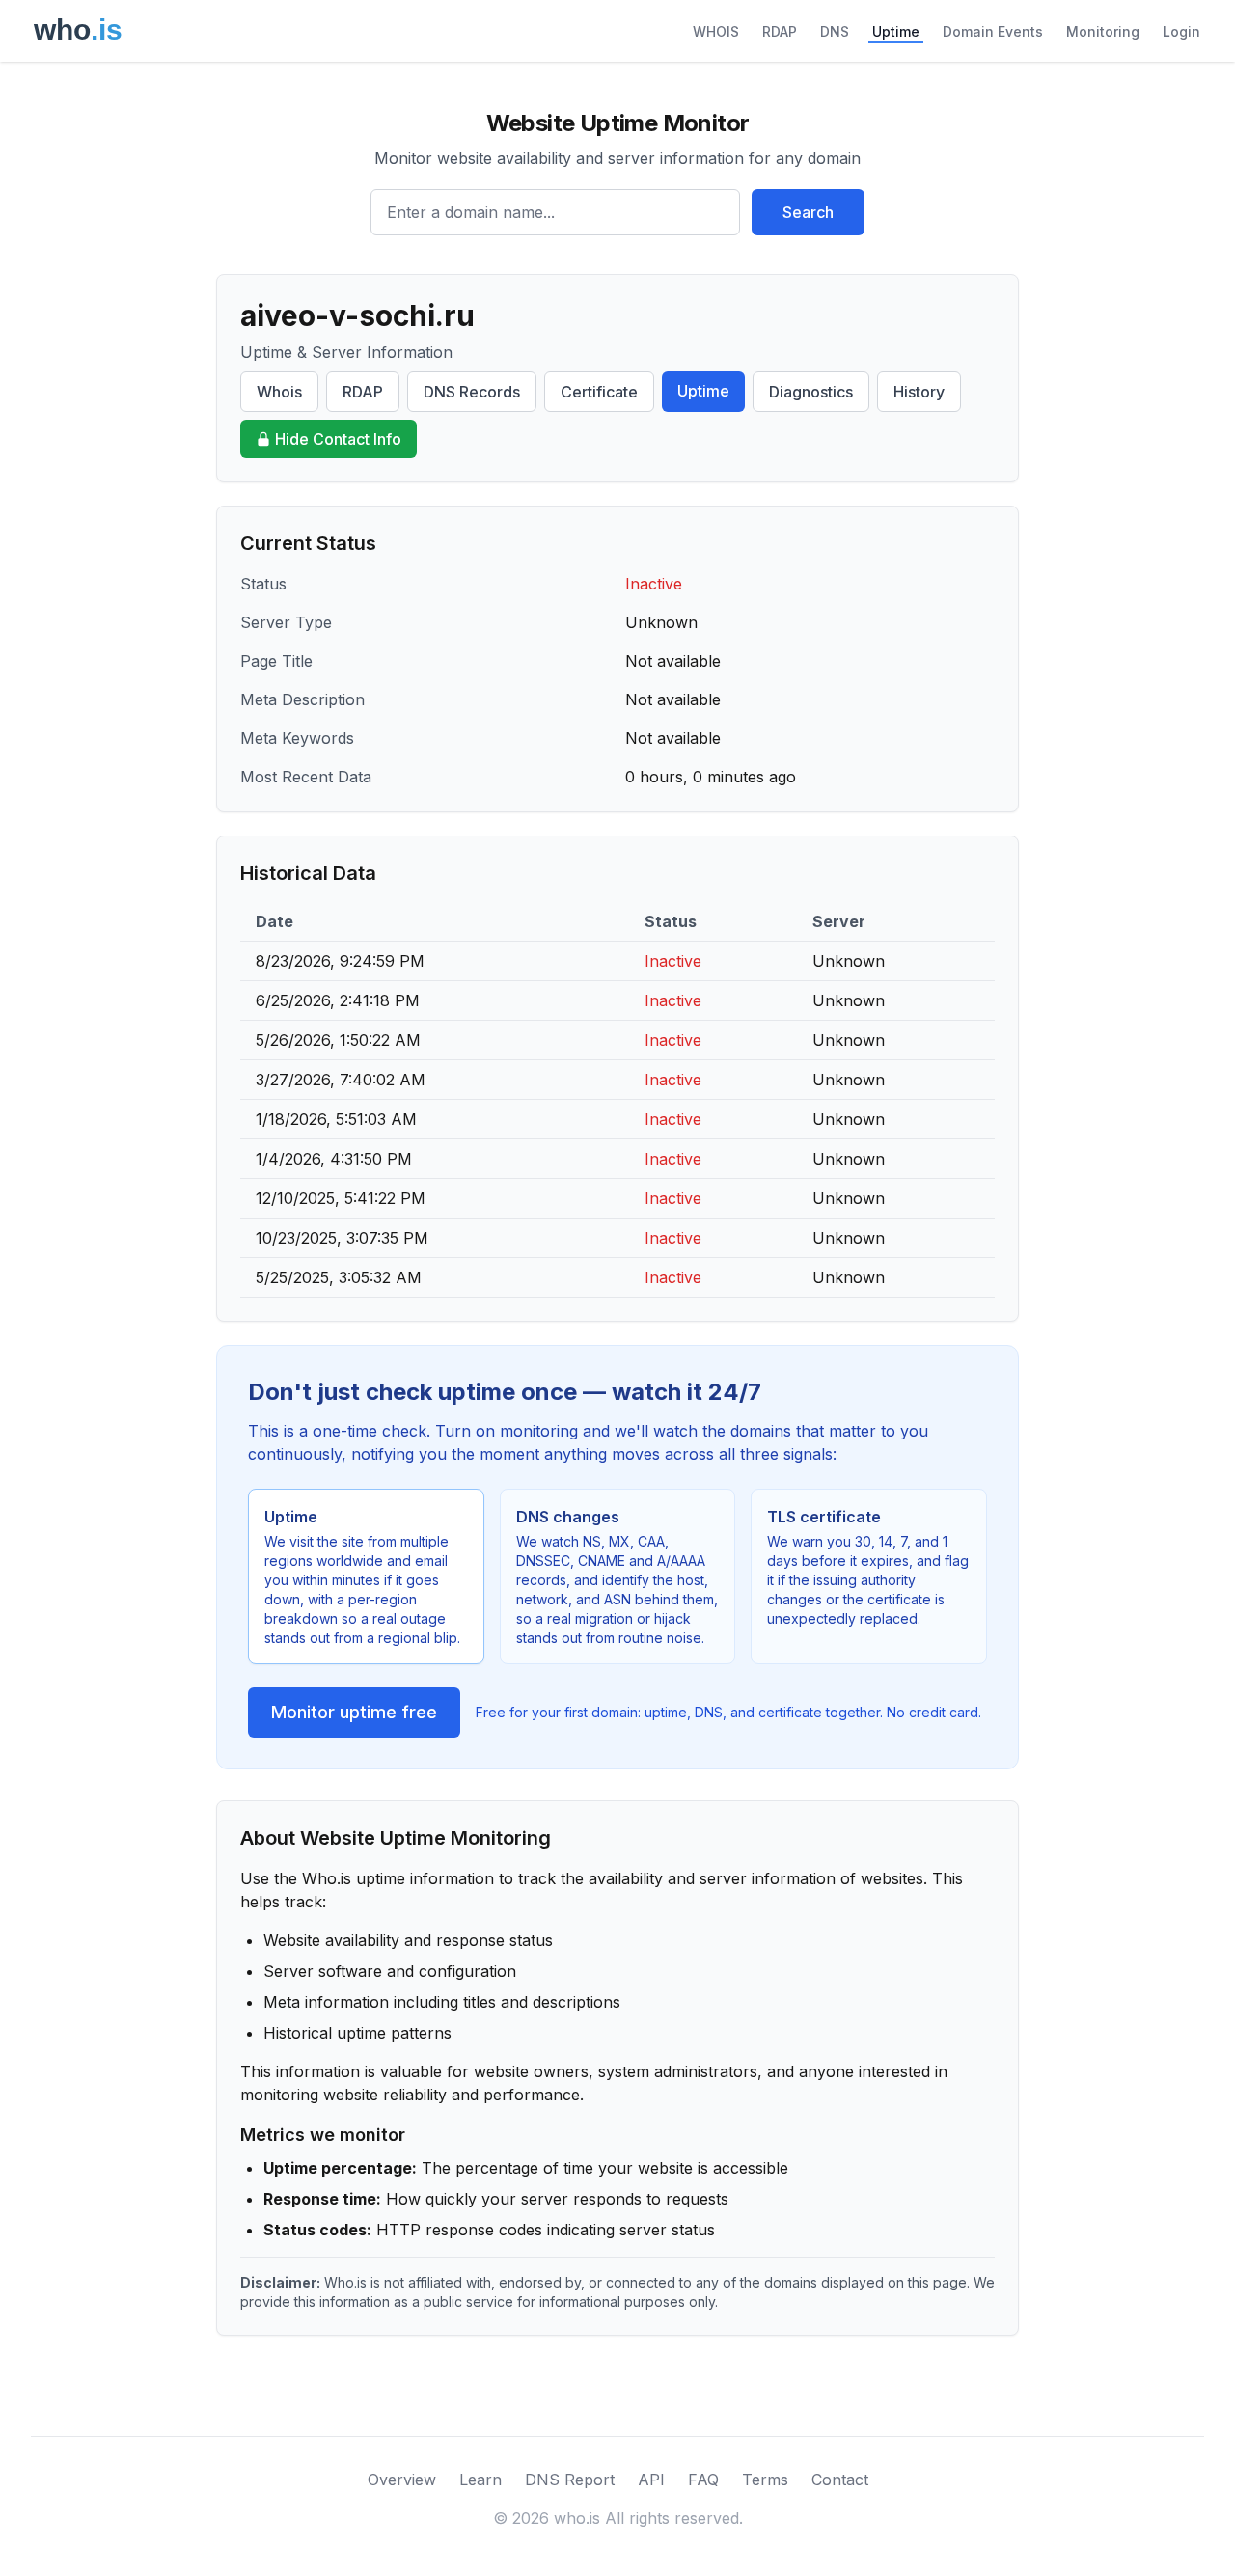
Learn (480, 2480)
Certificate (599, 392)
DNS (835, 31)
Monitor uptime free (354, 1712)
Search (808, 212)
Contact (840, 2480)
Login (1181, 31)
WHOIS (716, 31)
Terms (765, 2480)
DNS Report (570, 2480)
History (919, 392)
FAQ (703, 2480)
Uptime (896, 31)
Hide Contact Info (338, 439)
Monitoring (1103, 31)
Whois (279, 392)
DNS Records (472, 392)
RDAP (780, 31)
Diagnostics (811, 392)
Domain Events (993, 31)
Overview (402, 2480)
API (651, 2480)
